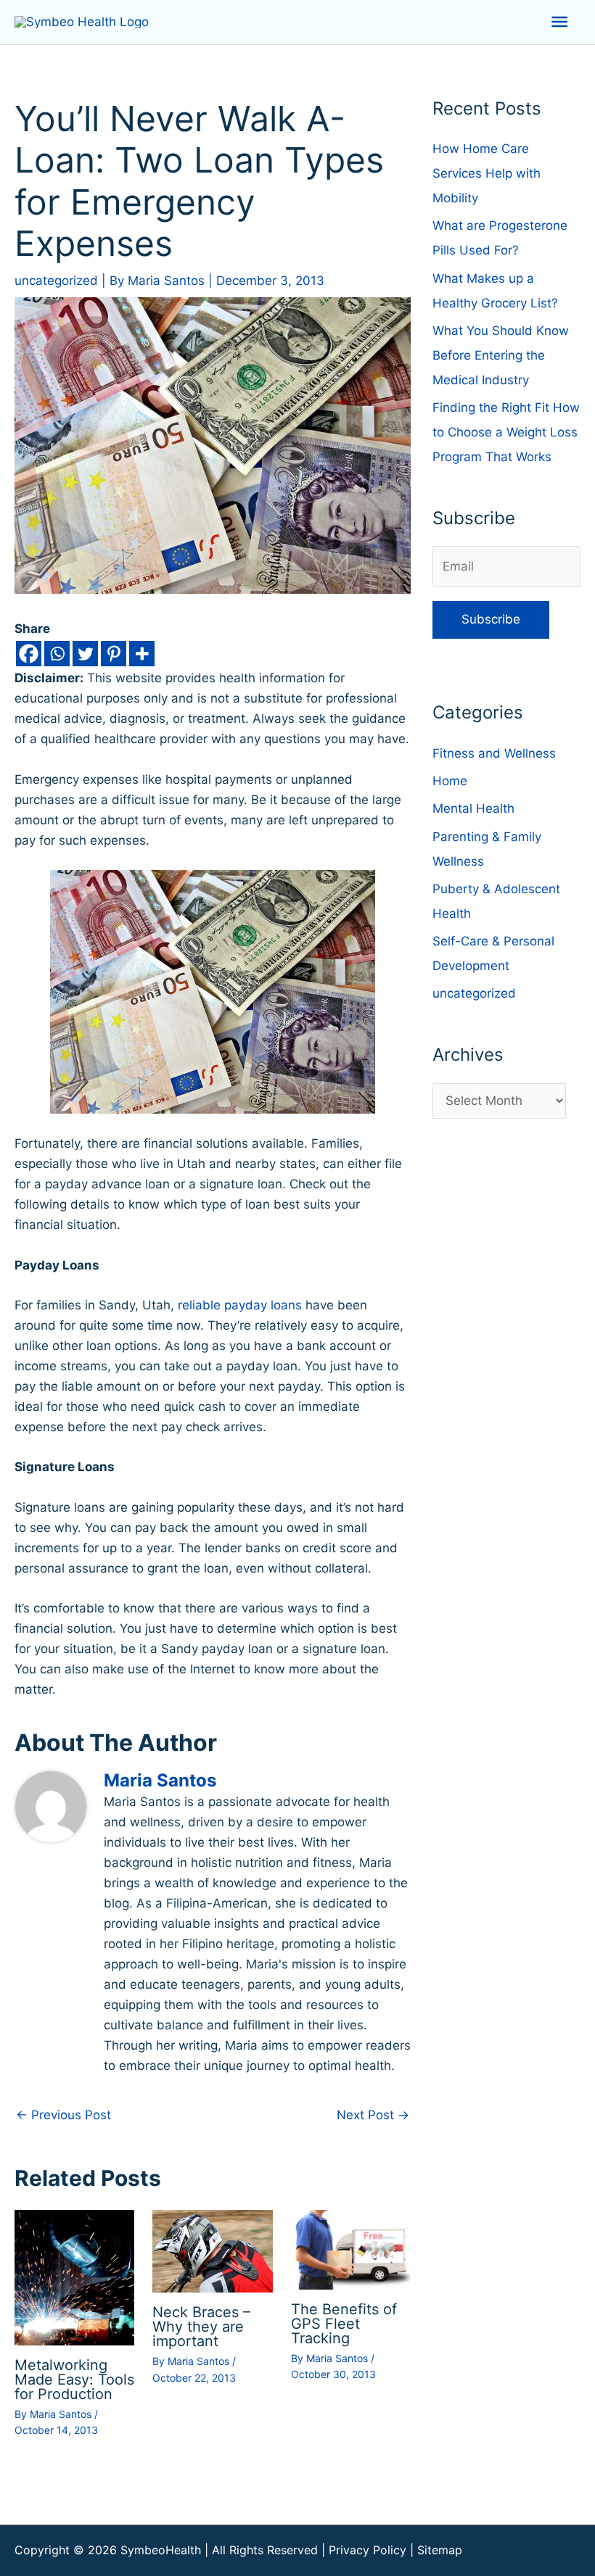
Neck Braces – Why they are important (201, 2327)
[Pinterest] (114, 654)
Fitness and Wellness (494, 753)
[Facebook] (29, 654)
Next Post (373, 2115)
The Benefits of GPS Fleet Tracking (344, 2324)
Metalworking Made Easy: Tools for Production (74, 2380)
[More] (142, 654)
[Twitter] (85, 654)
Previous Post (63, 2115)
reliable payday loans (240, 1305)
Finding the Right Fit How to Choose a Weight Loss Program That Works (506, 432)
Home (450, 781)
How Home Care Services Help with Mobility (487, 173)
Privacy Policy (368, 2550)
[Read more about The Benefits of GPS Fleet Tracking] (351, 2249)
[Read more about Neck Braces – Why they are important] (212, 2250)
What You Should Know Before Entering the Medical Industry (501, 355)
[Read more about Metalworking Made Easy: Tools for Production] (74, 2277)
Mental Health (473, 808)
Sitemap (440, 2550)
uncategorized (56, 281)
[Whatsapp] (57, 654)
